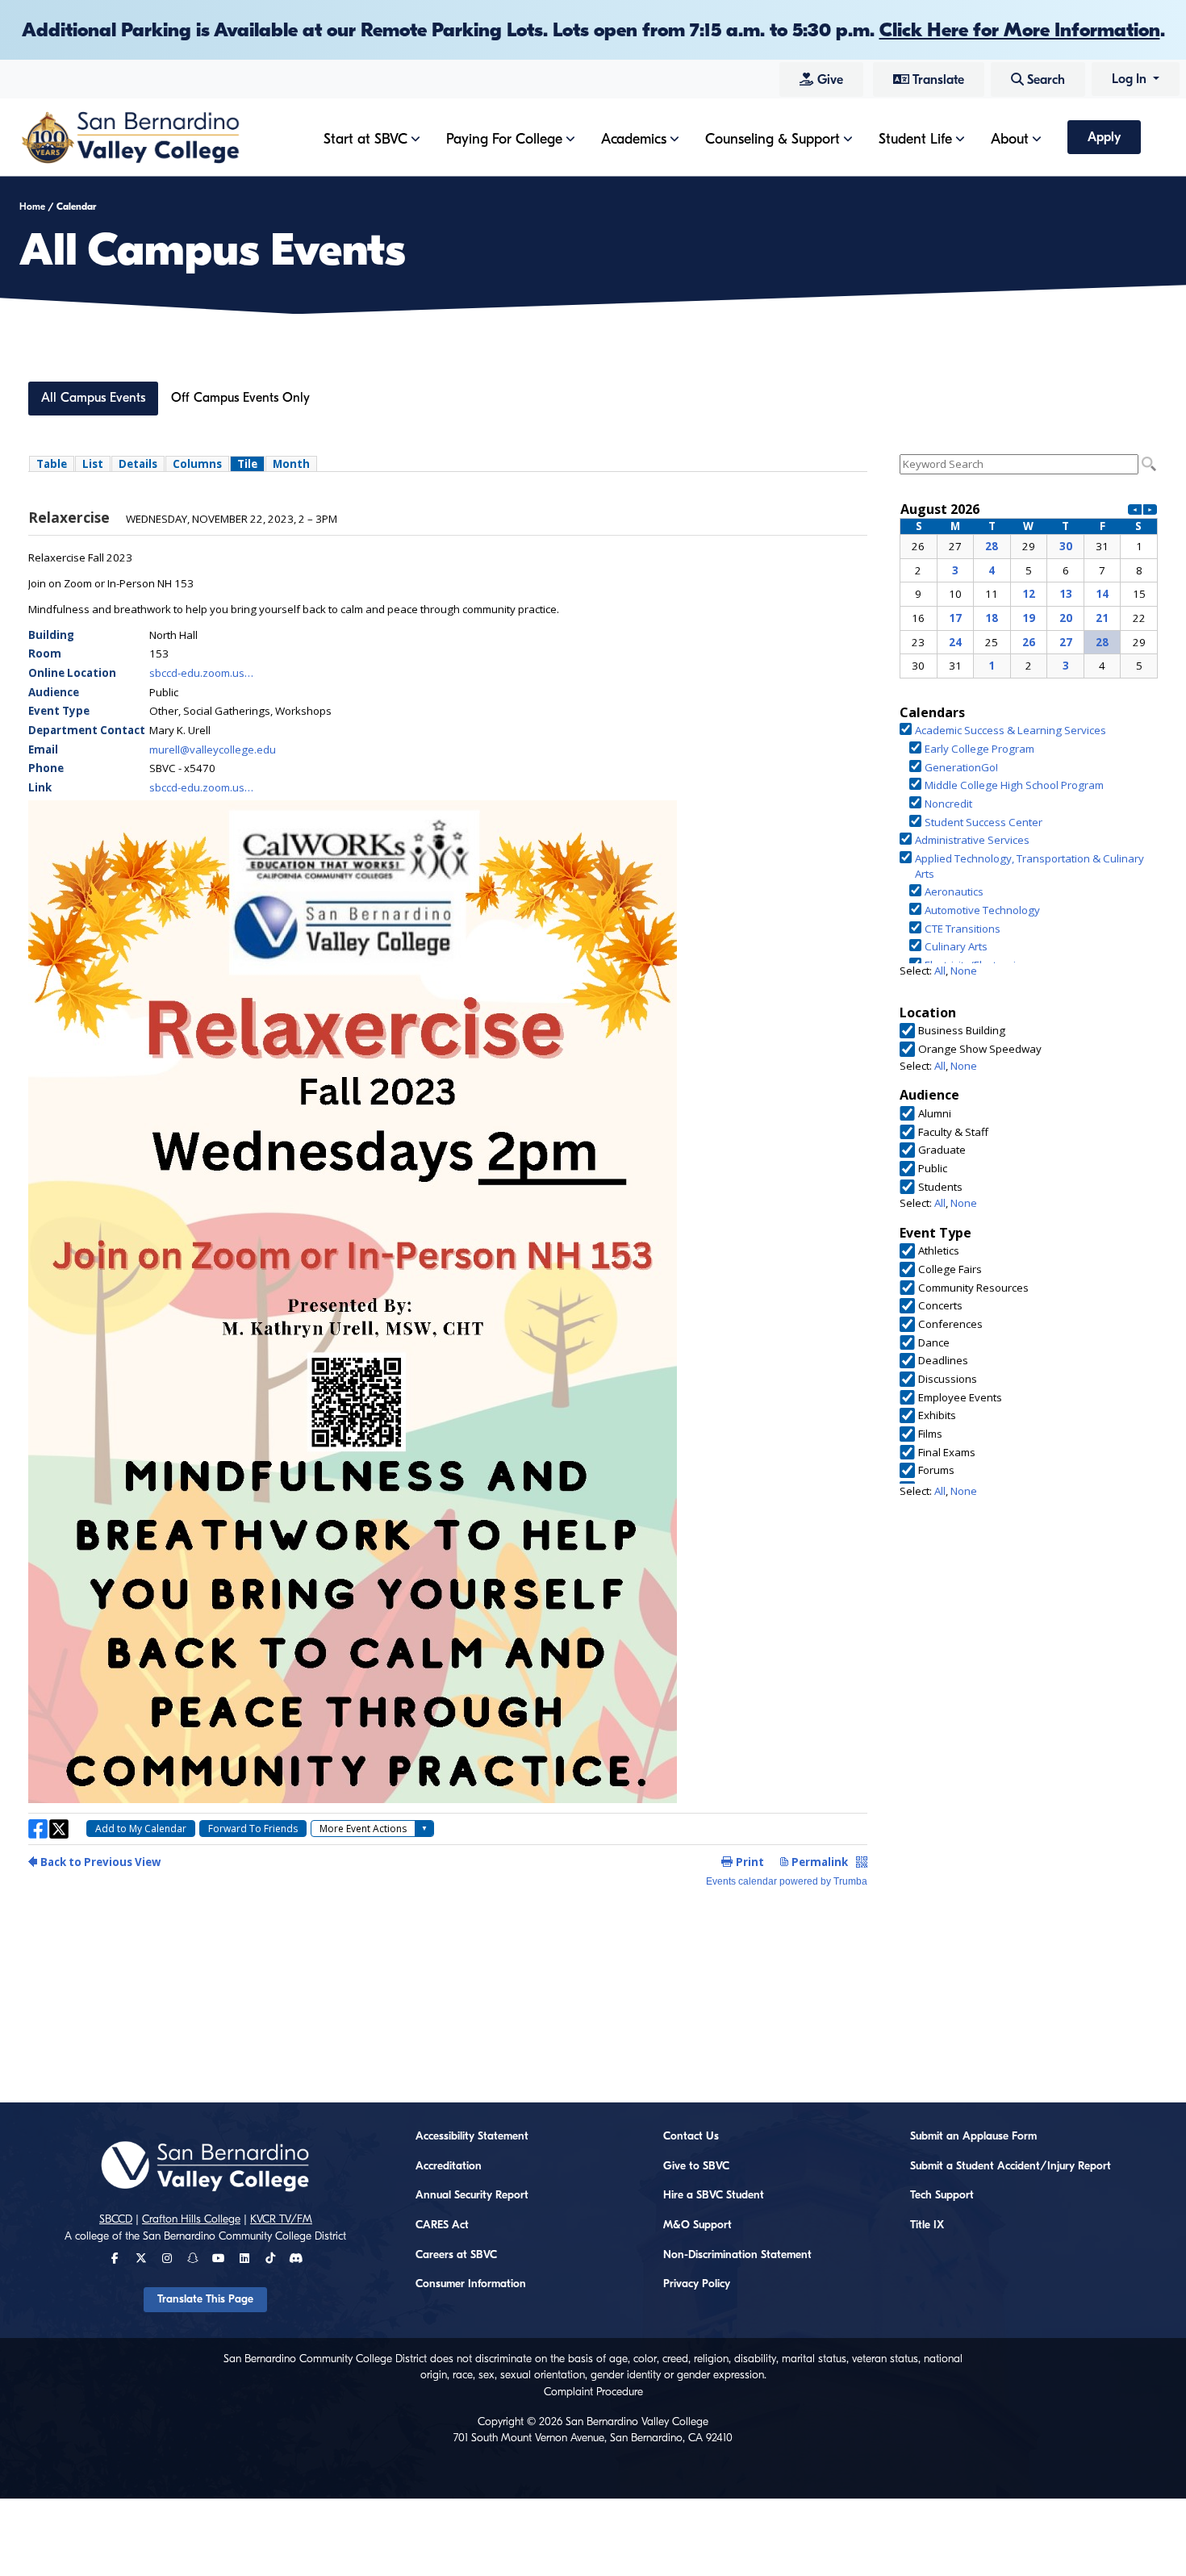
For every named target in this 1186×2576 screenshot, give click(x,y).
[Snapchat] (193, 2259)
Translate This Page (205, 2299)
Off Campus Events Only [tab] (240, 398)
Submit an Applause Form (973, 2136)
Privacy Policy (697, 2284)
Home (32, 207)
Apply (1104, 137)
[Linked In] (244, 2259)
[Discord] (296, 2259)
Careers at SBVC (456, 2255)
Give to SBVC (696, 2166)
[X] (141, 2259)
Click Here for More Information (1020, 30)
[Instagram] (167, 2259)
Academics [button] (634, 139)
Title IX (927, 2225)
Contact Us (691, 2136)
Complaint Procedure (593, 2392)
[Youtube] (218, 2259)
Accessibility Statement (472, 2136)
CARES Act (442, 2225)
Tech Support (942, 2195)
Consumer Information (471, 2284)
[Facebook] (115, 2259)
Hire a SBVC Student (714, 2195)
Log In (1131, 79)
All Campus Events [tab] (93, 398)
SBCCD (116, 2219)
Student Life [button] (915, 139)
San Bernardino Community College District (244, 2236)
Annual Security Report (472, 2195)
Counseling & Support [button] (773, 139)
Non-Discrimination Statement (737, 2255)
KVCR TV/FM (281, 2219)
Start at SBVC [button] (365, 139)
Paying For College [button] (504, 139)
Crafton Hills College (191, 2219)
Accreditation (449, 2166)
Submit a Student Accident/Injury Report (1011, 2166)
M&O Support (697, 2225)
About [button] (1010, 139)
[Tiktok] (270, 2259)
